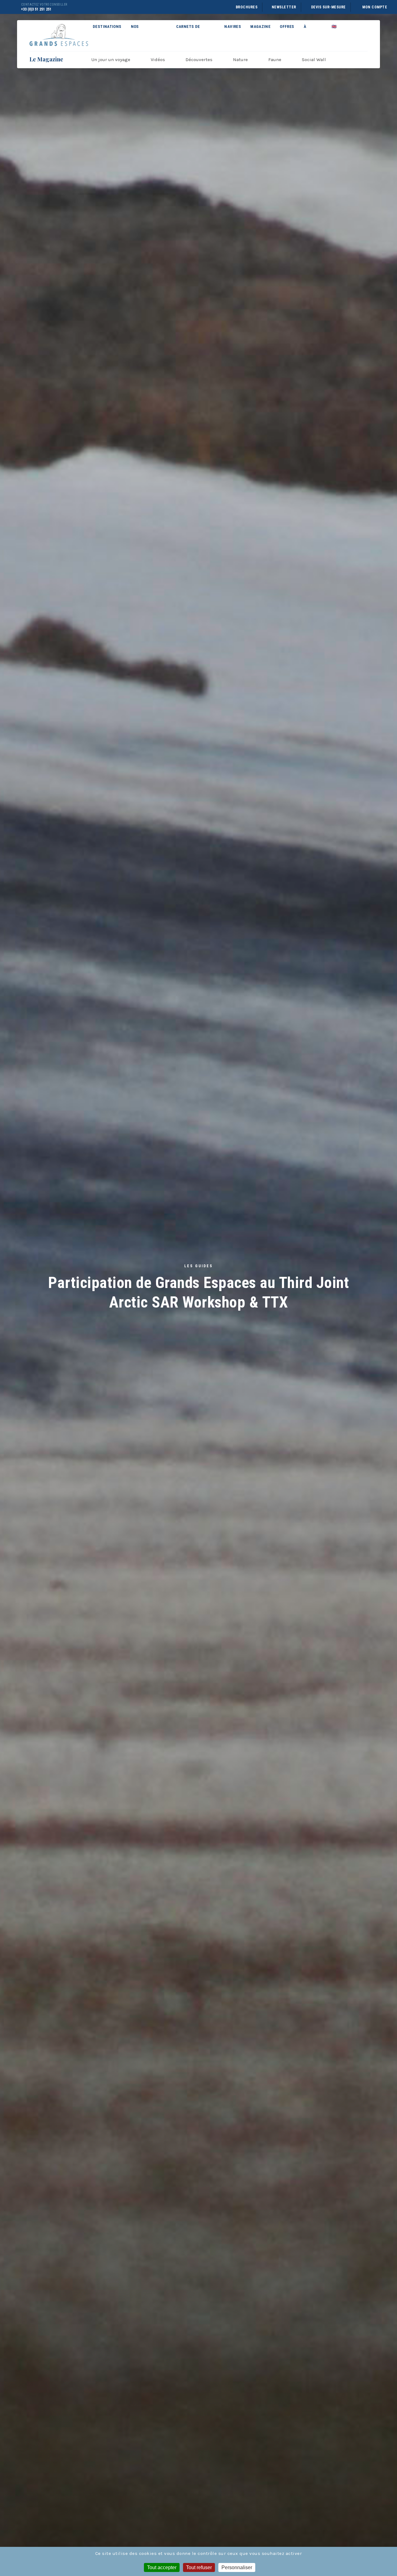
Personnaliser (237, 2567)
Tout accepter (162, 2567)
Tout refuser (199, 2567)
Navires (233, 27)
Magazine (260, 27)
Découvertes (199, 60)
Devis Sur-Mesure (328, 7)
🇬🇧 (334, 27)
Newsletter (284, 7)
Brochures (247, 7)
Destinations (107, 27)
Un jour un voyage (111, 60)
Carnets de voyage (188, 33)
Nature (240, 60)
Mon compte (375, 7)
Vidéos (158, 60)
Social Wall (314, 60)
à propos (311, 33)
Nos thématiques (145, 33)
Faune (275, 60)
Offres (287, 27)
